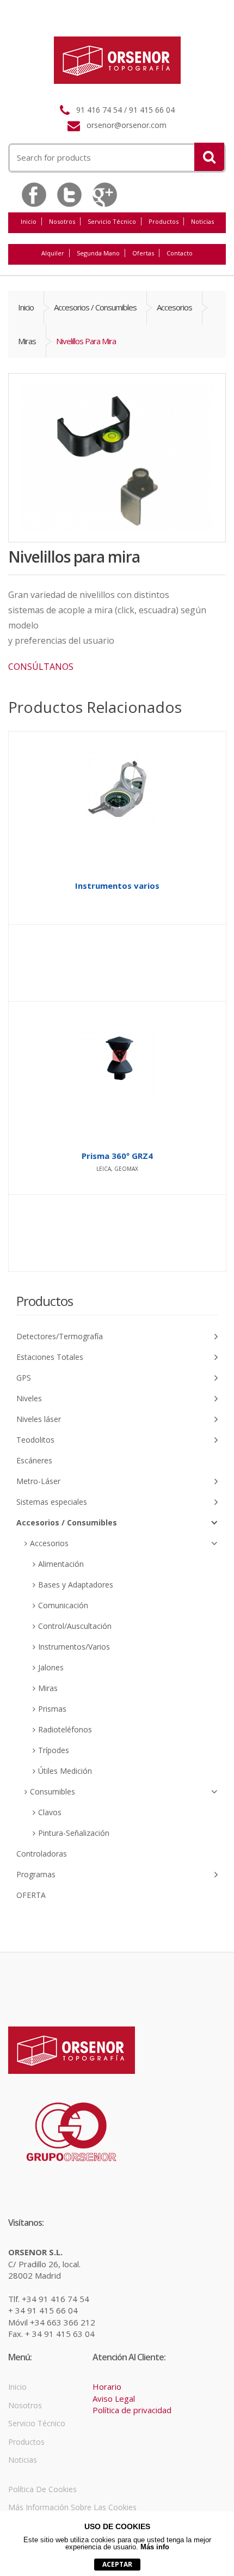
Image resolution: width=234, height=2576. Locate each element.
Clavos (50, 1812)
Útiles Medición (65, 1771)
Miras (27, 341)
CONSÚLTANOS (41, 667)
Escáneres (34, 1460)
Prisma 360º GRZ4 (117, 1156)
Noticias (202, 221)
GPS (24, 1378)
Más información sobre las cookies (72, 2507)
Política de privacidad (132, 2410)
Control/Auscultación (75, 1626)
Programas (36, 1874)
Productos (164, 221)
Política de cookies (42, 2489)
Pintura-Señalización (74, 1833)
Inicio (29, 221)
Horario (107, 2386)
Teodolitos (35, 1440)
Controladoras (42, 1854)
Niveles (29, 1398)
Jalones (51, 1667)
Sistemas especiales (52, 1502)
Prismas (52, 1709)
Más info (155, 2547)
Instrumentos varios (117, 886)
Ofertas (143, 253)
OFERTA (31, 1895)
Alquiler (53, 253)
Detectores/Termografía (60, 1336)
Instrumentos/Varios (74, 1647)
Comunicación (63, 1605)
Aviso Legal (114, 2398)
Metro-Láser (38, 1481)
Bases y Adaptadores (76, 1585)
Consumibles (53, 1791)
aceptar (117, 2564)
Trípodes (54, 1750)
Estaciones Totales (50, 1357)
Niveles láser (39, 1419)
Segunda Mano (98, 253)
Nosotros (62, 221)
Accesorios (174, 307)
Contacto (180, 253)
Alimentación (61, 1564)
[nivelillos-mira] (117, 458)
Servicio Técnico (112, 221)
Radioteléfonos (65, 1729)
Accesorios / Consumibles (95, 307)
